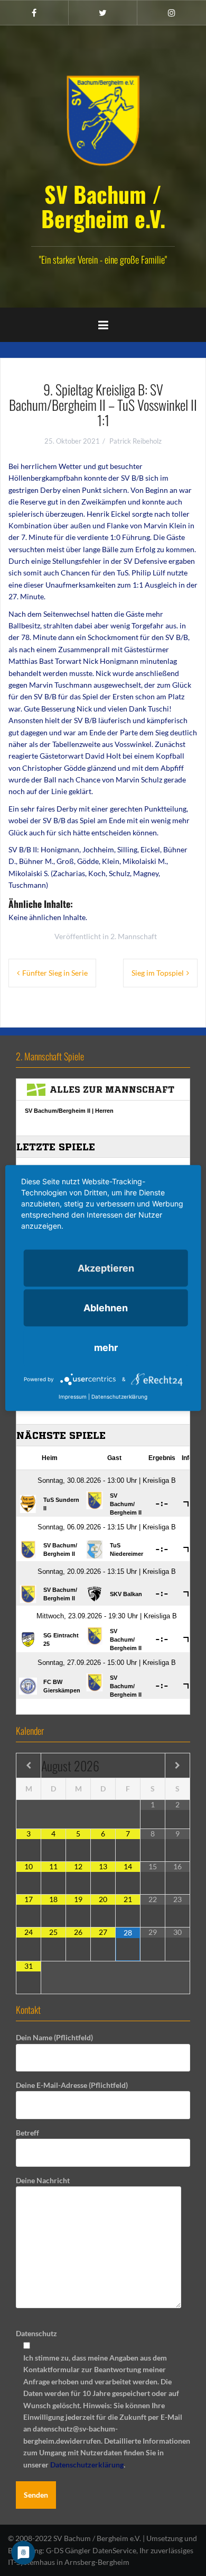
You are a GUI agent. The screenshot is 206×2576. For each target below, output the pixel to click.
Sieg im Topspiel (158, 973)
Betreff (27, 2133)
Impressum (73, 1397)
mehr (106, 1348)
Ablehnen (106, 1308)
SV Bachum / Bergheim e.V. (103, 206)
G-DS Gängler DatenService (91, 2550)
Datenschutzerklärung (87, 2465)
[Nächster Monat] (177, 1766)
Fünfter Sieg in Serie (55, 973)
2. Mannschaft (134, 936)
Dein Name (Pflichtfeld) (54, 2037)
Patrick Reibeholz (135, 441)
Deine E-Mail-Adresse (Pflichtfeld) (72, 2085)
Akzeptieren (106, 1268)
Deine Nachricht (43, 2180)
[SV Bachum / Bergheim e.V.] (103, 120)
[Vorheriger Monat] (29, 1766)
